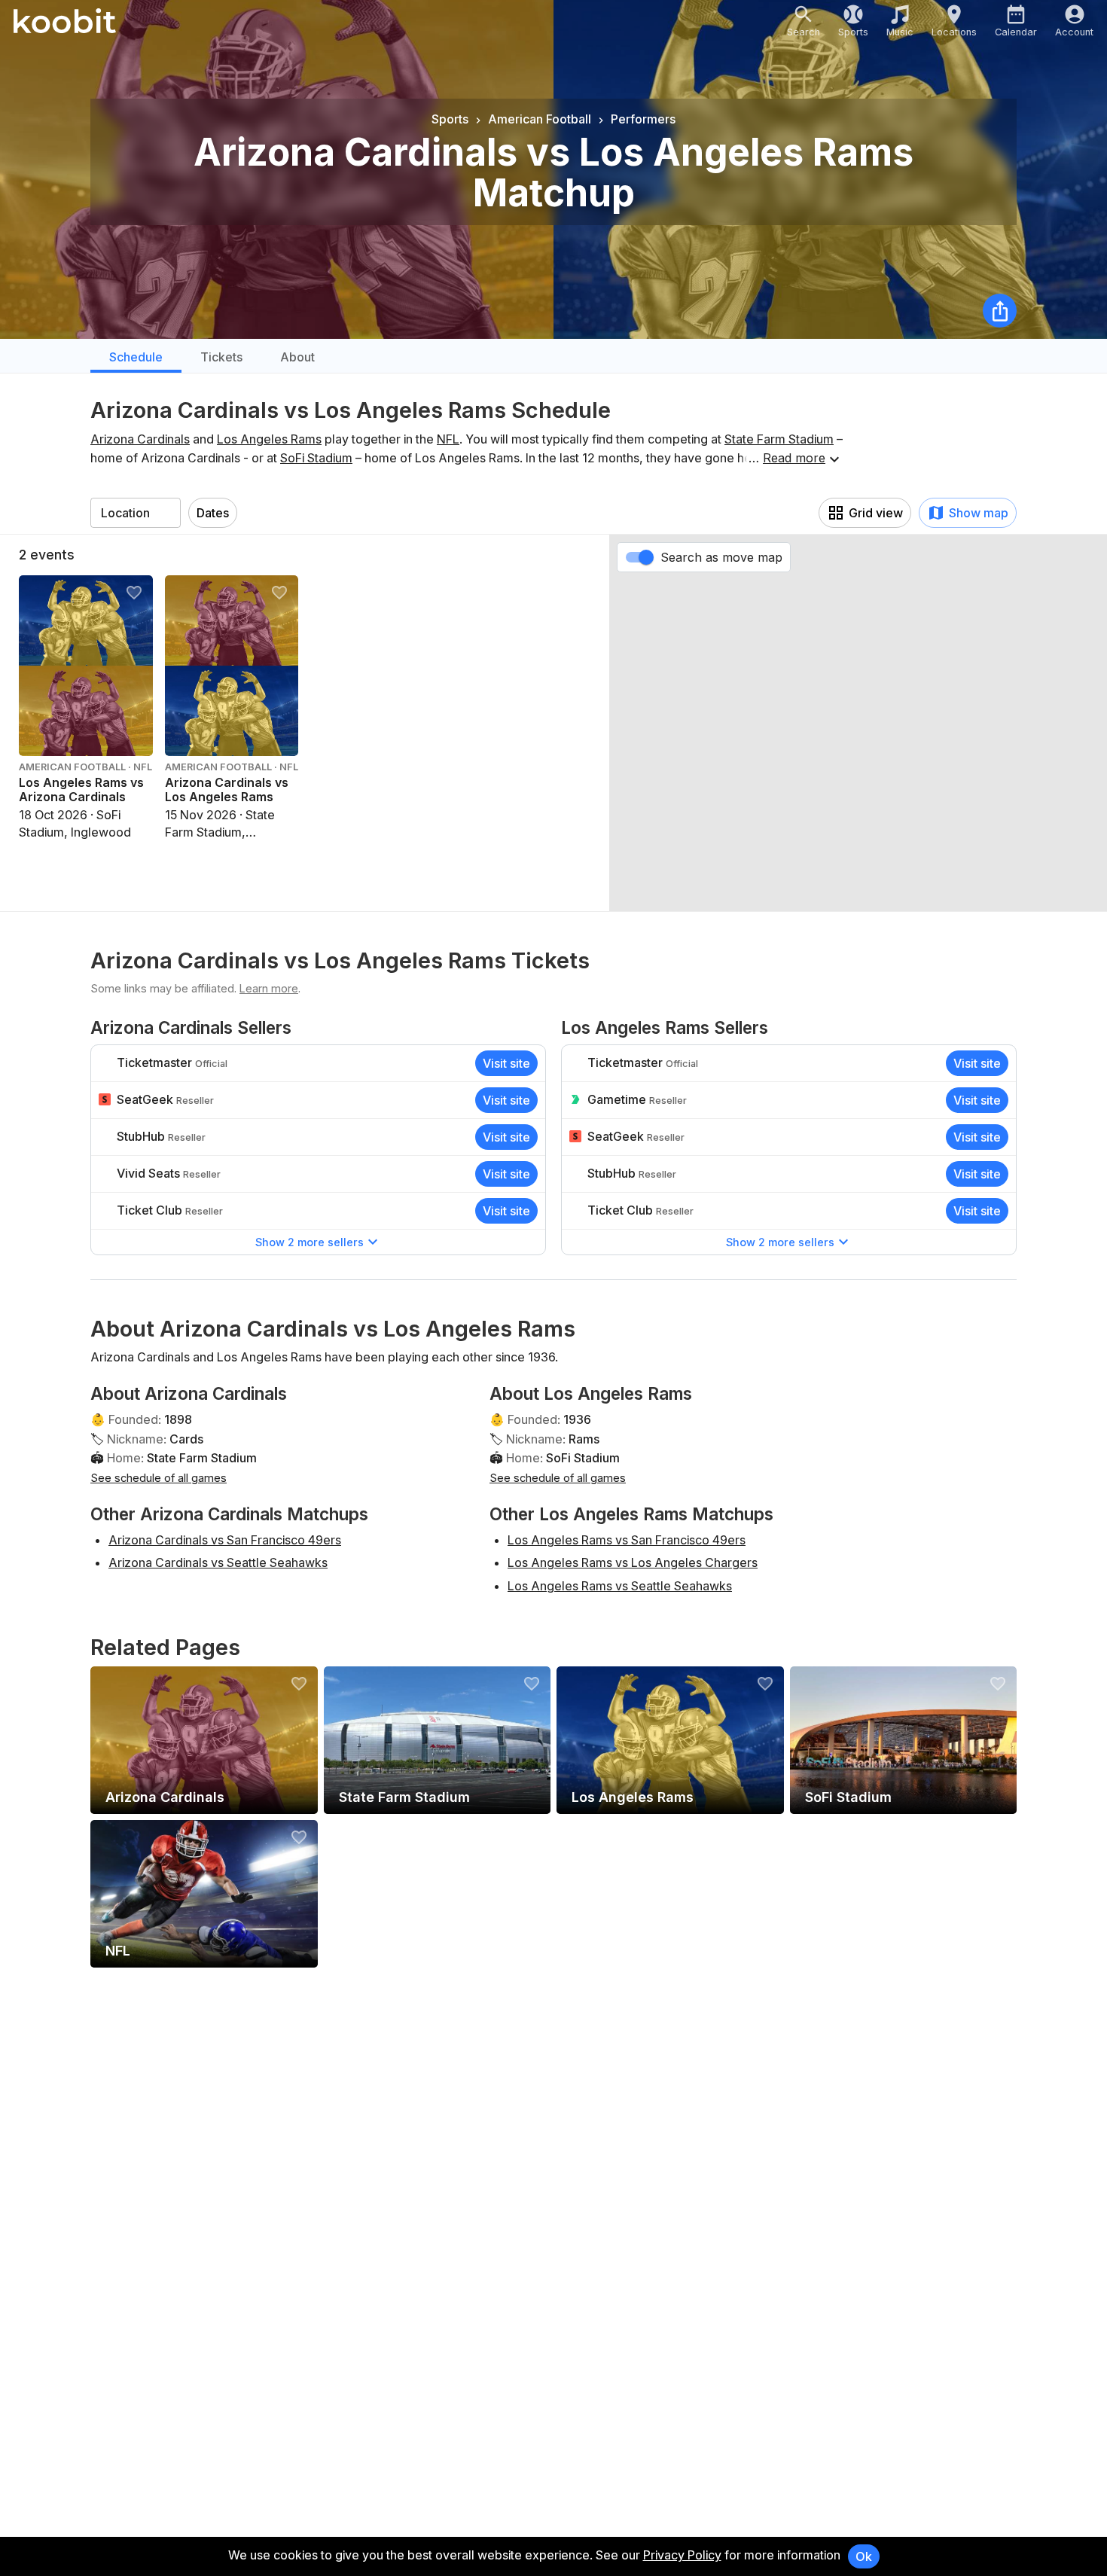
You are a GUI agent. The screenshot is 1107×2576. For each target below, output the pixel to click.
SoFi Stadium (316, 458)
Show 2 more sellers (310, 1242)
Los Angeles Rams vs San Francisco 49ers (627, 1540)
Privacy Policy (682, 2555)
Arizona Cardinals (140, 439)
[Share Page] (1000, 311)
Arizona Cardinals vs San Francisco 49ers (225, 1540)
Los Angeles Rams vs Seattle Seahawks (620, 1586)
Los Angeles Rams (269, 439)
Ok (864, 2556)
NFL (448, 439)
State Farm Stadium (779, 439)
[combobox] (136, 513)
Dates (213, 513)
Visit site (506, 1063)
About (297, 357)
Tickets (221, 357)
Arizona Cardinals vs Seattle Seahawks (218, 1562)
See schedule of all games (159, 1478)
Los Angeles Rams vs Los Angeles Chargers (633, 1562)
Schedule (136, 357)
